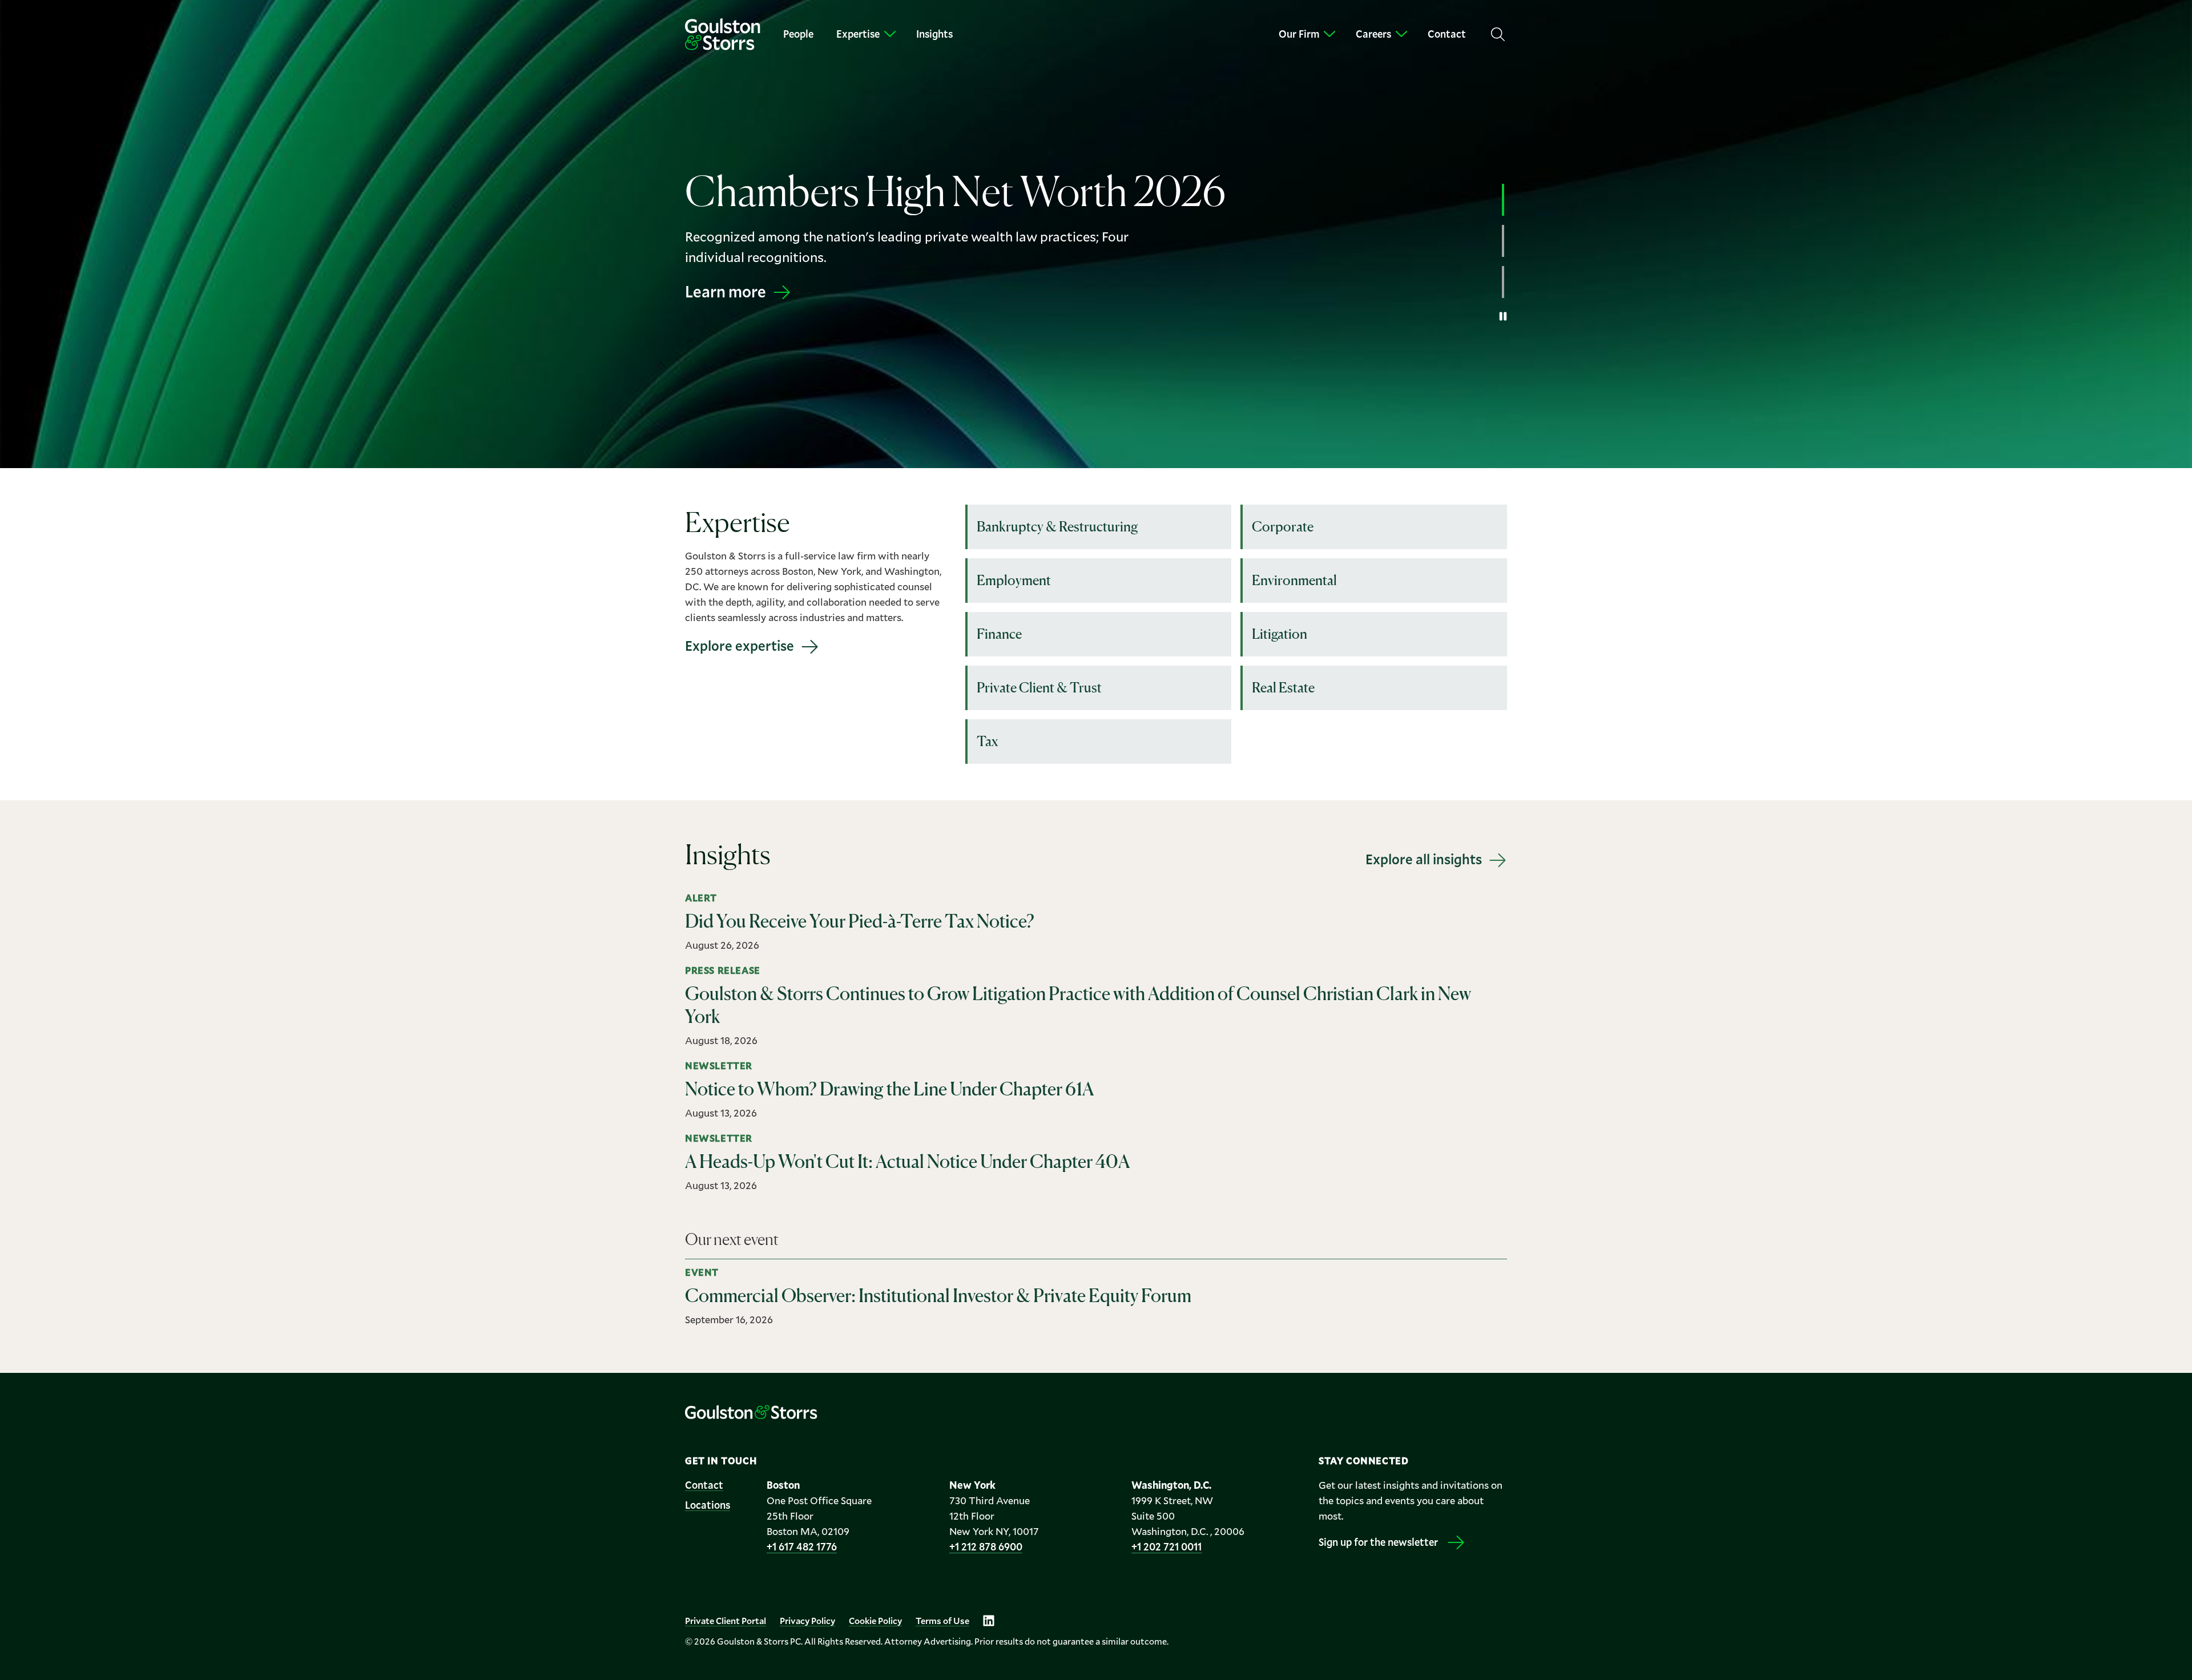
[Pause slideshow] (1503, 316)
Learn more (726, 302)
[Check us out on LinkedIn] (989, 1621)
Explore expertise (740, 646)
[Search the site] (1498, 34)
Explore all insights (1424, 859)
